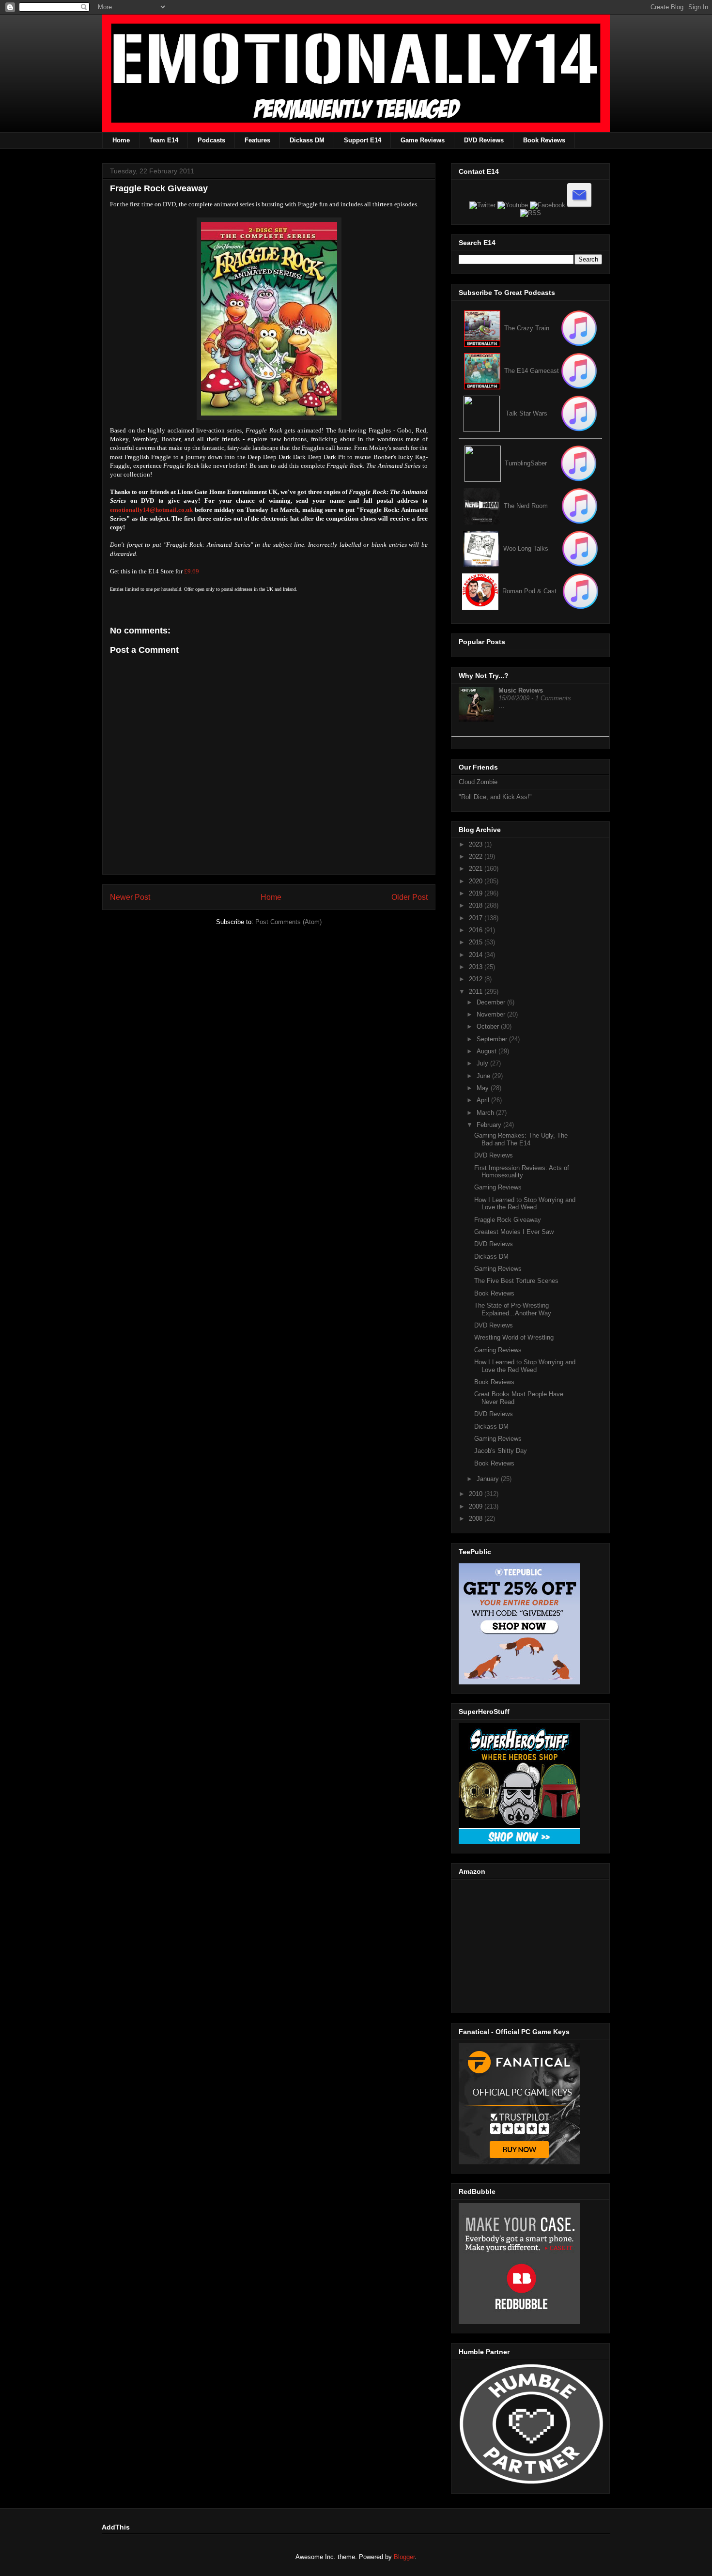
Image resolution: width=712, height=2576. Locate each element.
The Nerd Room (526, 506)
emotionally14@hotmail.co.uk (151, 510)
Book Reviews (544, 140)
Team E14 (164, 140)
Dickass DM (307, 140)
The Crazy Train (527, 328)
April (484, 1100)
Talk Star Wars (526, 413)
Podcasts (211, 140)
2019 (477, 893)
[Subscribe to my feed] (482, 371)
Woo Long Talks (526, 548)
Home (121, 140)
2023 (477, 844)
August (488, 1051)
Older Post (410, 897)
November (492, 1014)
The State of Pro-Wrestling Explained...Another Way (513, 1309)
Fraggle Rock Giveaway (508, 1220)
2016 (477, 930)
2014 (477, 955)
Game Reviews (423, 140)
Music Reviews (521, 690)
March (486, 1113)
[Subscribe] (579, 371)
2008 (477, 1519)
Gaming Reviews (498, 1187)
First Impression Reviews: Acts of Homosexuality (522, 1172)
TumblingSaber (526, 463)
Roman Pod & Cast (529, 591)
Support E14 (363, 140)
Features (257, 140)
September (493, 1039)
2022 (477, 856)
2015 (477, 942)
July (483, 1063)
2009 (477, 1506)
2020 (477, 881)
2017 (477, 918)
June (484, 1076)
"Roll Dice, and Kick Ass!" (495, 797)
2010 (477, 1494)
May (484, 1088)
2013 (477, 967)
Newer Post (130, 897)
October (489, 1026)
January (489, 1479)
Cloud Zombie (478, 782)
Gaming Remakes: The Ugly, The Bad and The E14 (521, 1139)
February (490, 1125)
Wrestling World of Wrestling (514, 1337)
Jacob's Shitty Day (501, 1451)
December (492, 1002)
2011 (477, 992)
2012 (477, 979)
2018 (477, 905)
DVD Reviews (484, 140)
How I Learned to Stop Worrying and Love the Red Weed (525, 1204)
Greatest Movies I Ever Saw (514, 1232)
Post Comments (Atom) (288, 922)
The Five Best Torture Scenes (516, 1281)
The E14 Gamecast (532, 371)
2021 (477, 869)
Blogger (404, 2557)
